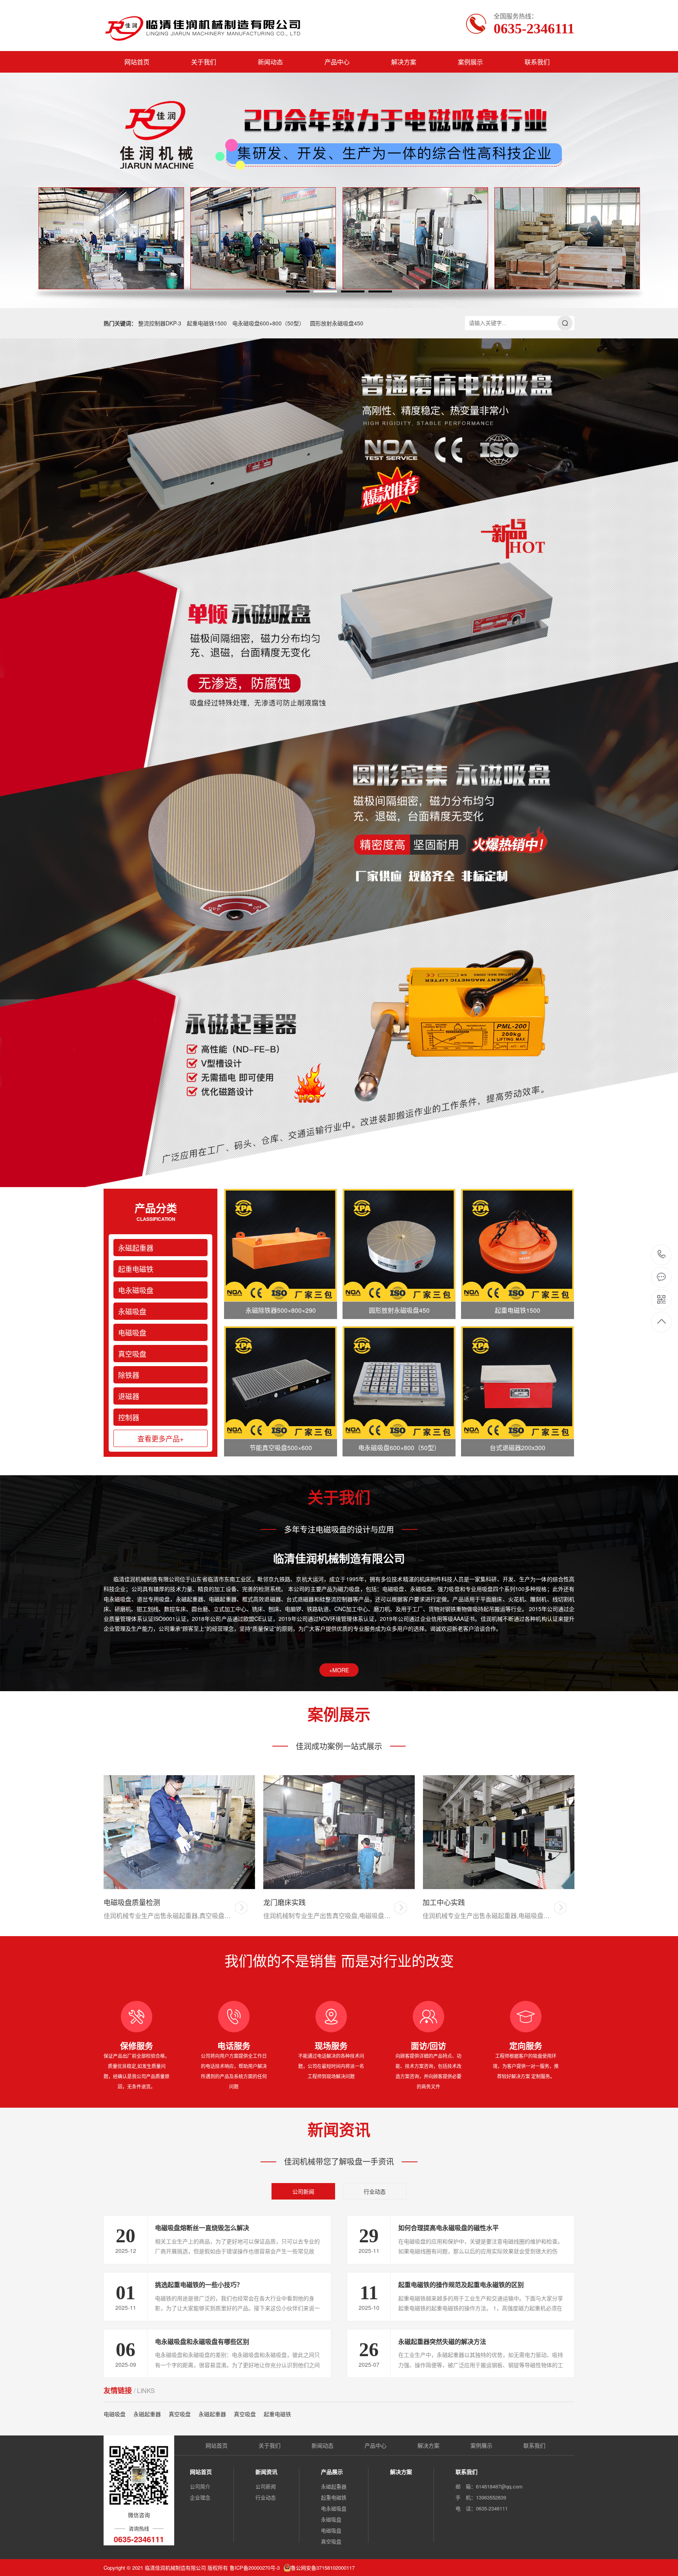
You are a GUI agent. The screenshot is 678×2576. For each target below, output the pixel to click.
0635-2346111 (662, 1255)
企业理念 (200, 2497)
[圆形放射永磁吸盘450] (399, 1245)
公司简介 (200, 2486)
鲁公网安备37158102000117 (323, 2568)
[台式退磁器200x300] (518, 1383)
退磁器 (129, 1396)
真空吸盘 (132, 1354)
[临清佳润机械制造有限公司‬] (205, 26)
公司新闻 (303, 2191)
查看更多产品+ (161, 1438)
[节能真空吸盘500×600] (281, 1383)
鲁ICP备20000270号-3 (255, 2568)
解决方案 (404, 62)
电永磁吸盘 (136, 1290)
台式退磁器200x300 (518, 1448)
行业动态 (375, 2191)
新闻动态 (270, 62)
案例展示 (470, 62)
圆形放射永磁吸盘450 (337, 323)
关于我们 (204, 62)
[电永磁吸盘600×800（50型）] (399, 1383)
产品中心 (337, 62)
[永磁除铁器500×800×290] (281, 1245)
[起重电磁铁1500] (518, 1245)
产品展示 (332, 2472)
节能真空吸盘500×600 (281, 1448)
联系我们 (537, 62)
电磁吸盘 (132, 1332)
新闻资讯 (266, 2472)
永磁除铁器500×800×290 (281, 1310)
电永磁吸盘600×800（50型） (268, 323)
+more (339, 1670)
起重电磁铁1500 (207, 323)
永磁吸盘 (132, 1311)
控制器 (129, 1417)
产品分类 (156, 1211)
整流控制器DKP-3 (160, 323)
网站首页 (137, 62)
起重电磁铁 (136, 1269)
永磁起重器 (136, 1248)
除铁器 (129, 1375)
